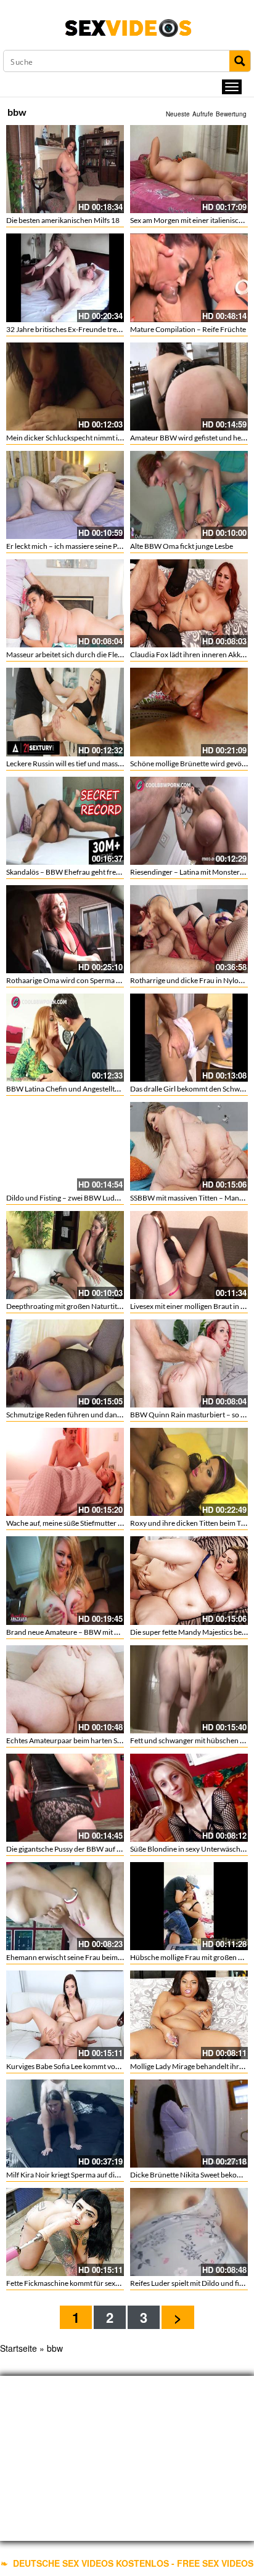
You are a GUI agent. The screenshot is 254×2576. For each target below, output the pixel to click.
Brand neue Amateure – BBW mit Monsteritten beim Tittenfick (106, 1632)
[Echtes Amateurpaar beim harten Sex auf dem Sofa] (65, 1689)
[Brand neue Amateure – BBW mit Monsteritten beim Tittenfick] (65, 1580)
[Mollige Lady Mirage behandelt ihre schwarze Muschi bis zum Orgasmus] (189, 2015)
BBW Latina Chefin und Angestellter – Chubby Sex (86, 1089)
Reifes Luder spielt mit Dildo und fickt (190, 2283)
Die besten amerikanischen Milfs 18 (63, 220)
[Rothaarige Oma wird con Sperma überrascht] (65, 929)
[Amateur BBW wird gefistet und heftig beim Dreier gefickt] (189, 387)
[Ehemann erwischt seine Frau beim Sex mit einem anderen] (65, 1906)
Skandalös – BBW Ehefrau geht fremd (66, 872)
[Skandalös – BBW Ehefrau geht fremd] (65, 821)
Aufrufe (203, 114)
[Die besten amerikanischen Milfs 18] (65, 169)
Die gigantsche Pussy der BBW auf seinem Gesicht (86, 1849)
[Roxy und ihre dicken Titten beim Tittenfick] (189, 1472)
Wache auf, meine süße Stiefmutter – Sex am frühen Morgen (101, 1523)
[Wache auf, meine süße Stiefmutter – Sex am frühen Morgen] (65, 1472)
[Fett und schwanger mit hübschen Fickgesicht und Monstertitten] (189, 1689)
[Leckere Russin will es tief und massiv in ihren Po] (65, 712)
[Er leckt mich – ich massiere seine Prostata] (65, 495)
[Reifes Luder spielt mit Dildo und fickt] (189, 2232)
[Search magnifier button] (240, 61)
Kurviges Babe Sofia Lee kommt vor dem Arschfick (86, 2066)
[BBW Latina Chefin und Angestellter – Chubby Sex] (65, 1038)
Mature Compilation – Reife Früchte (188, 329)
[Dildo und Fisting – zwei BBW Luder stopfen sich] (65, 1146)
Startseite (18, 2348)
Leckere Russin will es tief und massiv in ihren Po (83, 763)
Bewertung (231, 114)
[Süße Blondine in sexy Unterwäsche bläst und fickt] (189, 1798)
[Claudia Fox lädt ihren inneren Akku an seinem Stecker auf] (189, 603)
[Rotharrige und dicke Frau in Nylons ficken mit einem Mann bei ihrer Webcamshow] (189, 929)
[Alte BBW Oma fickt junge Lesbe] (189, 495)
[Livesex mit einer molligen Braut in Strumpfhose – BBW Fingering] (189, 1255)
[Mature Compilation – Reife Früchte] (189, 277)
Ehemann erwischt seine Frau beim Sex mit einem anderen (99, 1957)
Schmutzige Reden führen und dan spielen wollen (85, 1415)
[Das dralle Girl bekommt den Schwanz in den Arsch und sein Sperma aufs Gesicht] (189, 1038)
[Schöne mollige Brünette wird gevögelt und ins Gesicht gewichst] (189, 712)
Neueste (178, 114)
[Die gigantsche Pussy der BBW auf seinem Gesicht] (65, 1798)
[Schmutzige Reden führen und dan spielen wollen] (65, 1363)
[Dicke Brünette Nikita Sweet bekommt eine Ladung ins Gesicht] (189, 2124)
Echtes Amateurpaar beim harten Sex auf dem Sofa (87, 1740)
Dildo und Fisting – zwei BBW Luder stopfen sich (84, 1198)
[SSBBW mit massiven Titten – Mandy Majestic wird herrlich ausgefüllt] (189, 1146)
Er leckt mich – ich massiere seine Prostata (73, 546)
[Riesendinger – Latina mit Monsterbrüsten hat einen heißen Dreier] (189, 821)
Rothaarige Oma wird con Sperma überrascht (79, 980)
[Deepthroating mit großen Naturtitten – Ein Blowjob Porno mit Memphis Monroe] (65, 1255)
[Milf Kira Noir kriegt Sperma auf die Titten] (65, 2124)
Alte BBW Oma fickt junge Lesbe (182, 546)
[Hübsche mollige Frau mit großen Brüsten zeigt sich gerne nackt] (189, 1906)
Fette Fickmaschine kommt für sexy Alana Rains (82, 2283)
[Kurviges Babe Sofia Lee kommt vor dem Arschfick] (65, 2015)
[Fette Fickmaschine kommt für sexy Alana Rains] (65, 2232)
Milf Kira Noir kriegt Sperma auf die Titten (72, 2175)
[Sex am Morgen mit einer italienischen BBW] (189, 169)
